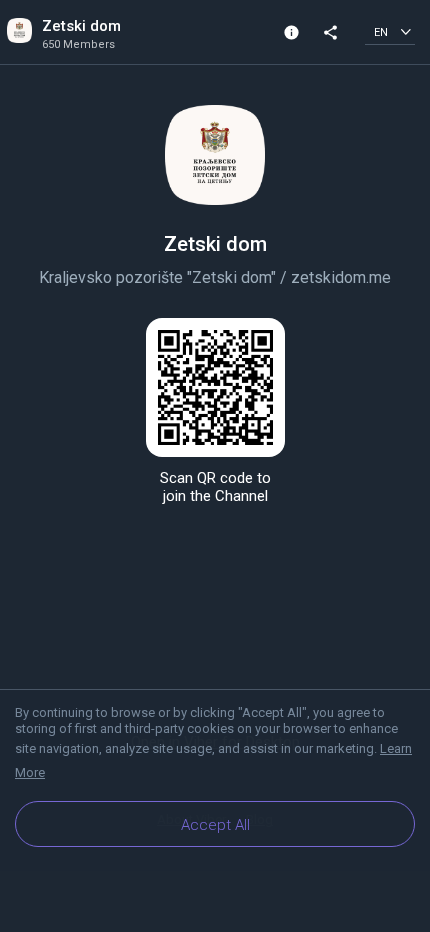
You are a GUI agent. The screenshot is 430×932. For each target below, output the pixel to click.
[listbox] (390, 31)
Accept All (215, 825)
